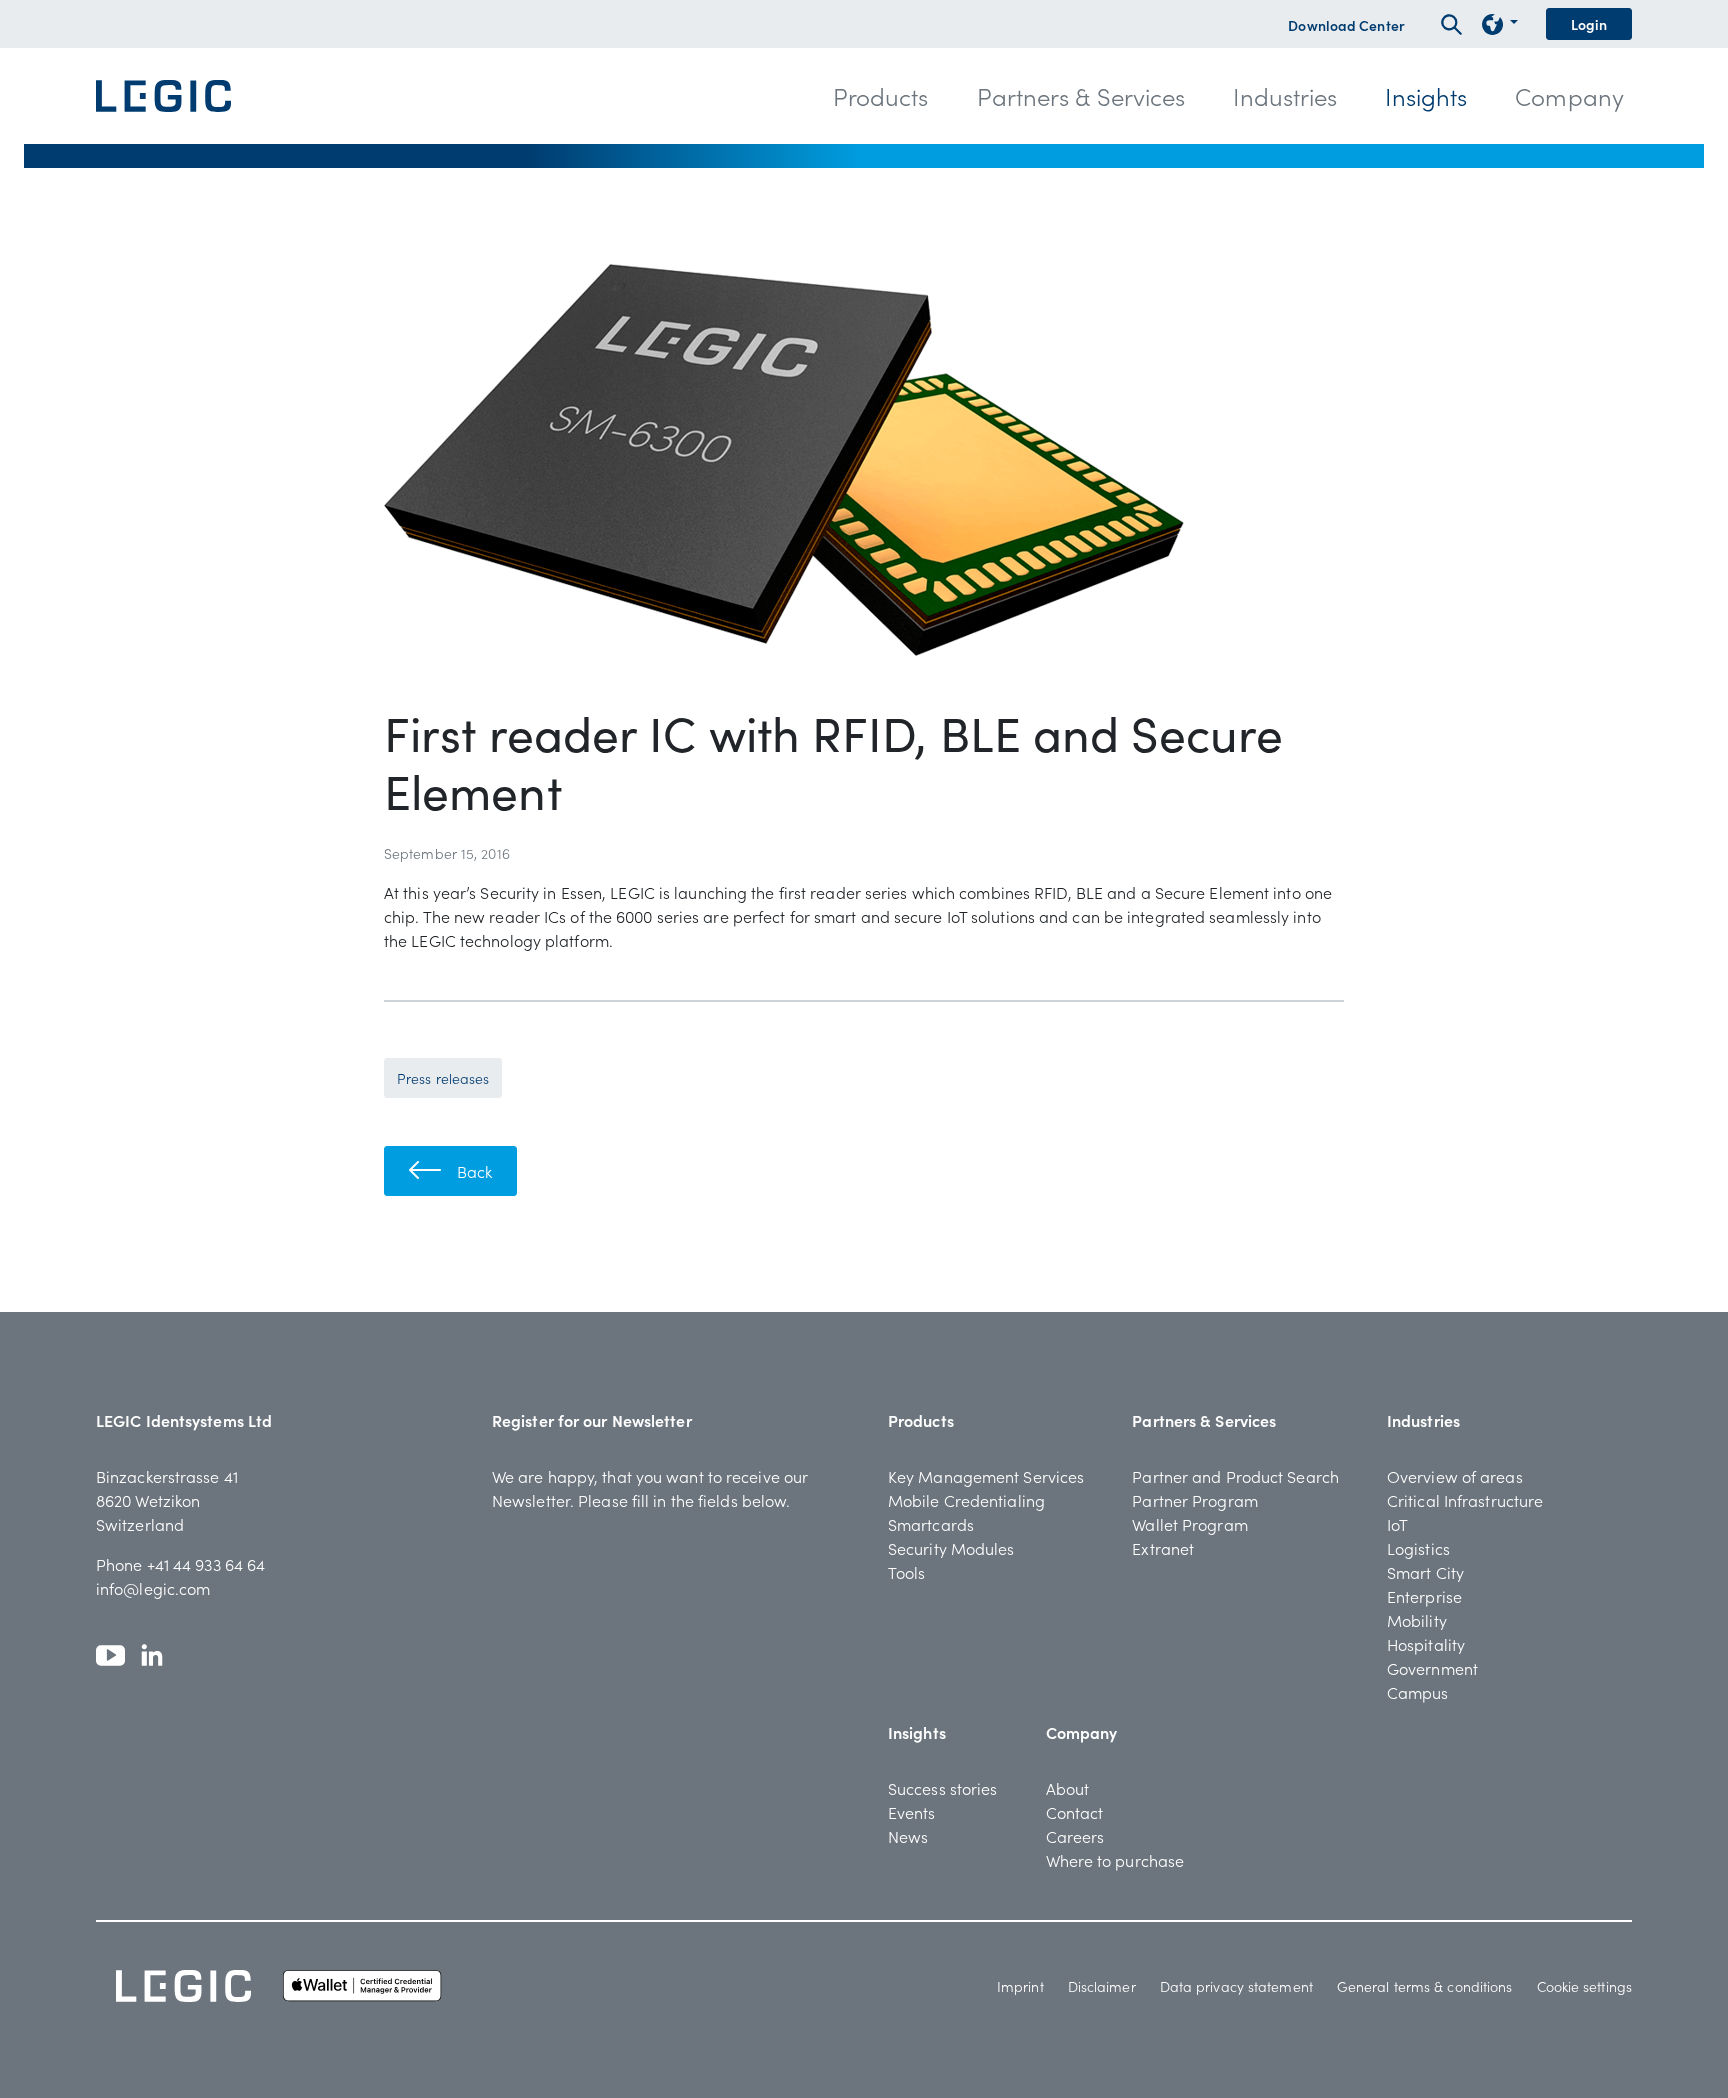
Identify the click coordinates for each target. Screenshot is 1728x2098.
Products (921, 1420)
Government (1432, 1668)
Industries (1423, 1420)
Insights (917, 1732)
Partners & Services (1204, 1420)
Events (912, 1812)
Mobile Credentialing (966, 1500)
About (1068, 1788)
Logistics (1418, 1548)
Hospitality (1426, 1644)
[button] (881, 96)
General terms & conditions (1425, 1986)
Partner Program (1195, 1500)
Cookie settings (1585, 1986)
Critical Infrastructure (1465, 1500)
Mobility (1417, 1620)
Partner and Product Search (1235, 1476)
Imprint (1020, 1986)
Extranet (1163, 1548)
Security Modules (951, 1548)
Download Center (1346, 25)
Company (1082, 1732)
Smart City (1425, 1572)
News (908, 1836)
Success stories (943, 1788)
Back (474, 1171)
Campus (1418, 1692)
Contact (1075, 1812)
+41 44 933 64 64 (206, 1564)
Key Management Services (986, 1476)
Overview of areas (1455, 1476)
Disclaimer (1102, 1986)
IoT (1397, 1524)
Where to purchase (1115, 1860)
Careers (1075, 1836)
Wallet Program (1189, 1524)
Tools (907, 1572)
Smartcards (931, 1524)
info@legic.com (153, 1588)
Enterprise (1424, 1596)
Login (1589, 24)
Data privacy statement (1236, 1986)
